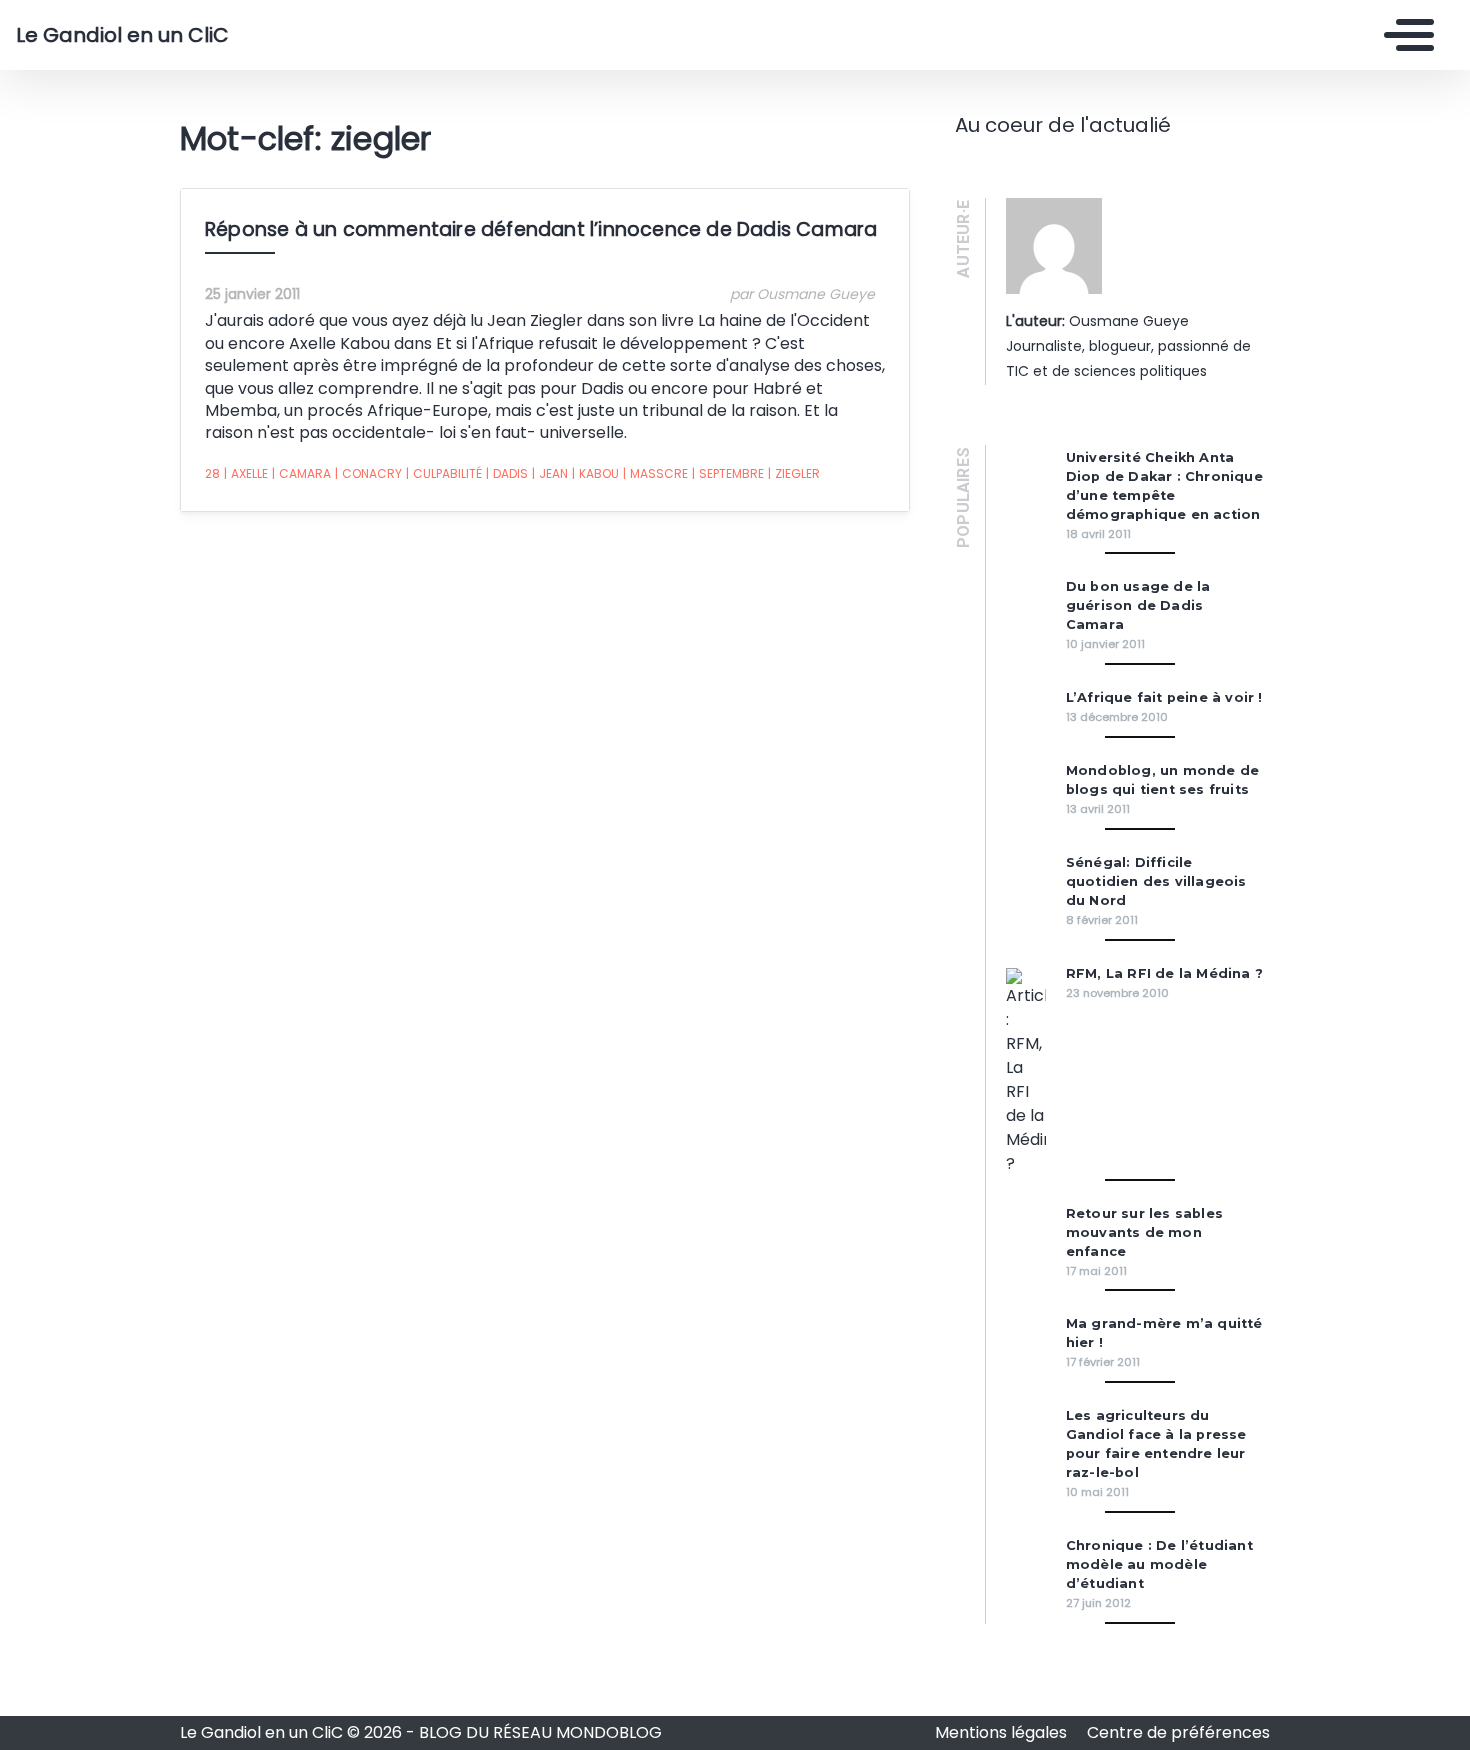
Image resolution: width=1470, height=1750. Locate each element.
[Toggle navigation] (1404, 35)
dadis (507, 473)
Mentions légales (1003, 1732)
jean (550, 473)
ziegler (794, 473)
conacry (368, 473)
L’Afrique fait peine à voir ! (1164, 697)
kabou (595, 473)
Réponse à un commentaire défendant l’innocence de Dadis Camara (541, 229)
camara (301, 473)
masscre (655, 473)
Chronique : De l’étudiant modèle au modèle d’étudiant (1159, 1564)
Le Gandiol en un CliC (122, 35)
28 (212, 473)
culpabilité (444, 473)
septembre (728, 473)
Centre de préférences (1178, 1732)
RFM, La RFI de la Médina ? (1164, 973)
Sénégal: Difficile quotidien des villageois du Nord (1156, 881)
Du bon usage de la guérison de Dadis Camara (1138, 605)
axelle (246, 473)
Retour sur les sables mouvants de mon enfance (1144, 1232)
